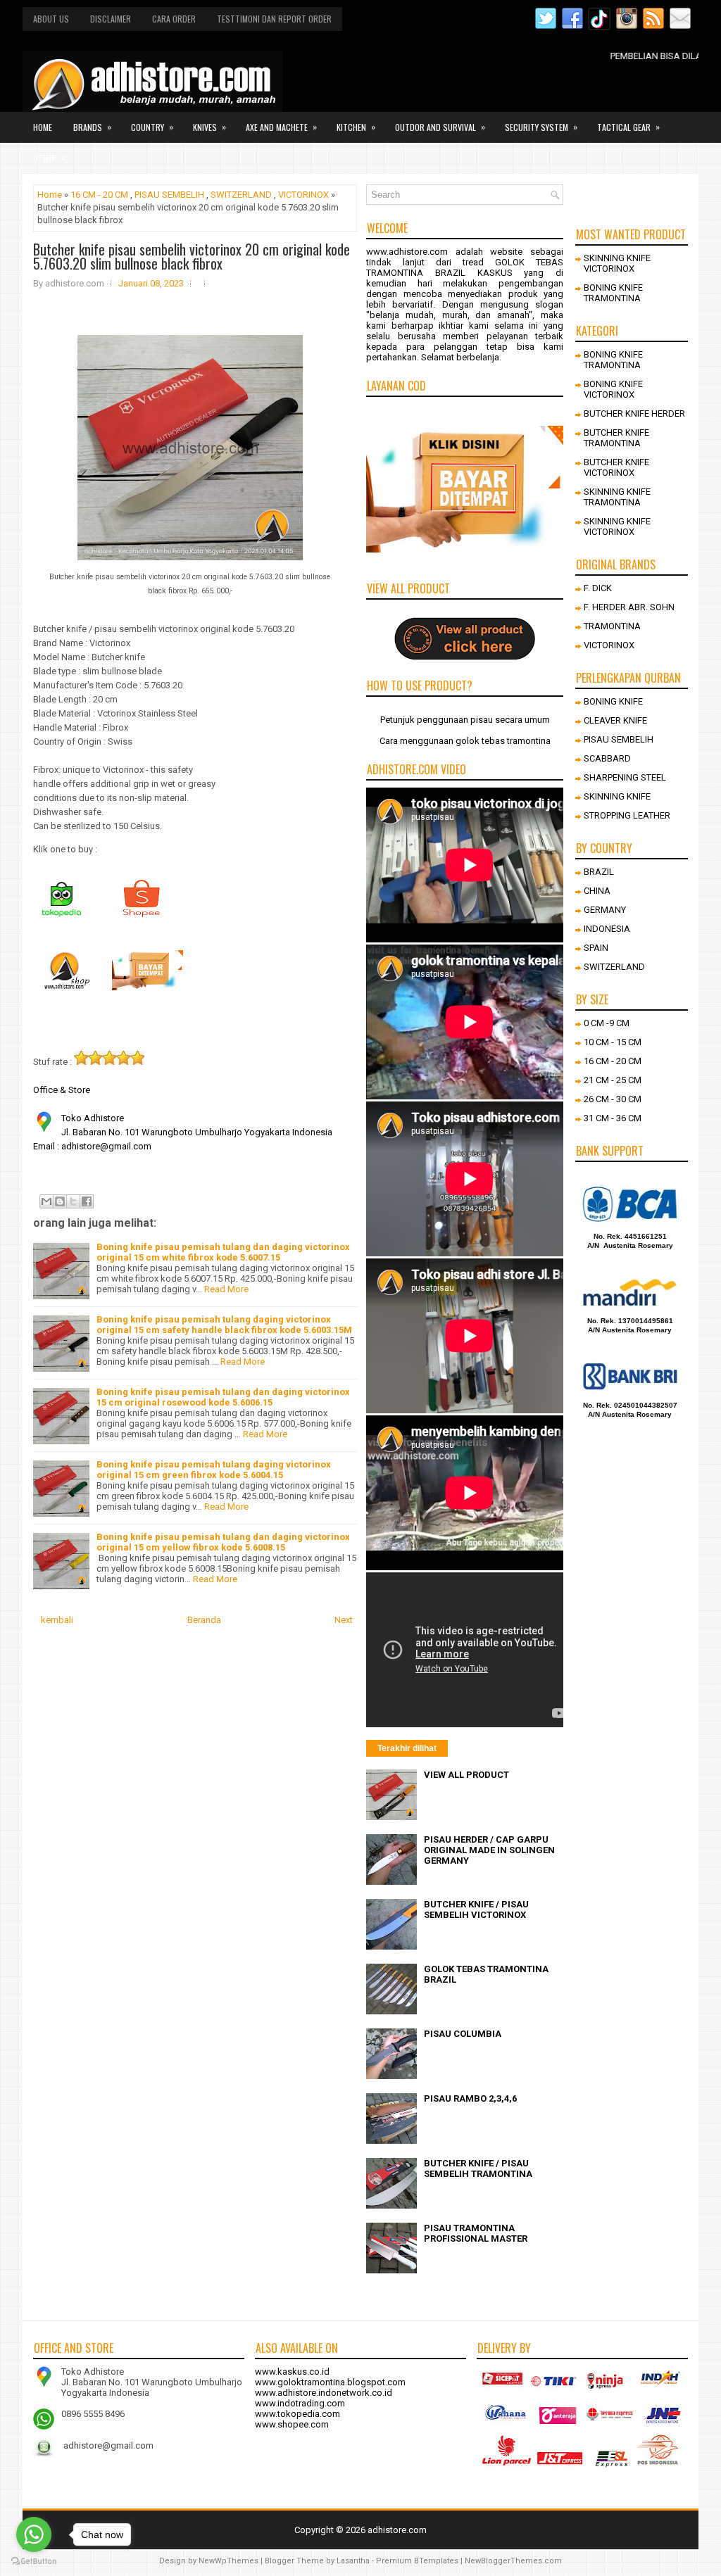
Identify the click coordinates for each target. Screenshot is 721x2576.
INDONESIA (607, 929)
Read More (226, 1289)
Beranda (204, 1620)
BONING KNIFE (613, 701)
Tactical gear (628, 127)
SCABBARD (607, 758)
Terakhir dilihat (407, 1748)
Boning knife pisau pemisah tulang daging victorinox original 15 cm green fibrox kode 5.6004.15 (214, 1470)
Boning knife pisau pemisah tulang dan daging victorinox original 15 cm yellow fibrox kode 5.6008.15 (223, 1542)
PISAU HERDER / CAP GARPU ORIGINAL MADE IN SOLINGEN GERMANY (489, 1850)
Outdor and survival (440, 127)
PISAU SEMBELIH (169, 195)
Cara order (174, 19)
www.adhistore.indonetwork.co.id (324, 2393)
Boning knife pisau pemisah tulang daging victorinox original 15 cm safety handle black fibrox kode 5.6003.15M (224, 1325)
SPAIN (596, 948)
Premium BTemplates (417, 2561)
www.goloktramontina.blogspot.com (330, 2382)
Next (344, 1620)
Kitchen (356, 127)
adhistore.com (397, 2530)
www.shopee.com (292, 2424)
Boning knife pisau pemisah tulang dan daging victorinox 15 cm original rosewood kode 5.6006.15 (223, 1397)
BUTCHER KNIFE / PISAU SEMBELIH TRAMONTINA (478, 2168)
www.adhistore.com (407, 252)
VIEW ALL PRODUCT (466, 1775)
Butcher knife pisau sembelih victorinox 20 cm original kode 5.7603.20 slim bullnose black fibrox (192, 256)
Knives (209, 127)
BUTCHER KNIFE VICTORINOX (616, 467)
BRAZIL (599, 872)
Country (152, 127)
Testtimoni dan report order (274, 19)
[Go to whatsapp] (34, 2534)
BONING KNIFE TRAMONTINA (613, 293)
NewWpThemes (228, 2561)
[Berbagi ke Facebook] (87, 1201)
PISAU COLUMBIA (463, 2034)
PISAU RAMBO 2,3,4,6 (470, 2098)
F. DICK (598, 588)
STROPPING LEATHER (627, 815)
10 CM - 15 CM (613, 1042)
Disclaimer (111, 19)
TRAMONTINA (612, 626)
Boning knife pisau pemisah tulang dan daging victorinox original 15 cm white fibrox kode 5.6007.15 (223, 1252)
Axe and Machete (281, 127)
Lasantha (353, 2561)
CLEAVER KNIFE (615, 720)
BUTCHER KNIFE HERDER (634, 413)
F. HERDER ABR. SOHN (629, 607)
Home (43, 127)
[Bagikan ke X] (73, 1201)
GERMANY (605, 910)
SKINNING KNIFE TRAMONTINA (617, 497)
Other (49, 158)
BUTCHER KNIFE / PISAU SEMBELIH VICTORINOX (476, 1909)
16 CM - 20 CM (99, 195)
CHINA (597, 891)
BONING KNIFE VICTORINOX (613, 389)
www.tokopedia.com (297, 2414)
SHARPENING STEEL (625, 777)
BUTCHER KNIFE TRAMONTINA (616, 438)
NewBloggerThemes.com (513, 2561)
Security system (541, 127)
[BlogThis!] (60, 1201)
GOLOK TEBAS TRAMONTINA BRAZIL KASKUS (465, 267)
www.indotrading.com (300, 2403)
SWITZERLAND (241, 195)
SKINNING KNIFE (617, 796)
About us (51, 19)
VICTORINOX (303, 195)
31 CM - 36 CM (613, 1118)
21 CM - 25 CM (613, 1080)
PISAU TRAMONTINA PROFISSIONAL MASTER (476, 2233)
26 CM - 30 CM (613, 1099)
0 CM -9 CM (607, 1023)
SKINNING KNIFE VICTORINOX (617, 263)
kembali (57, 1620)
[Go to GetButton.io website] (34, 2562)
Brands (92, 127)
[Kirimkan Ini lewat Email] (46, 1201)
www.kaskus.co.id (292, 2372)
